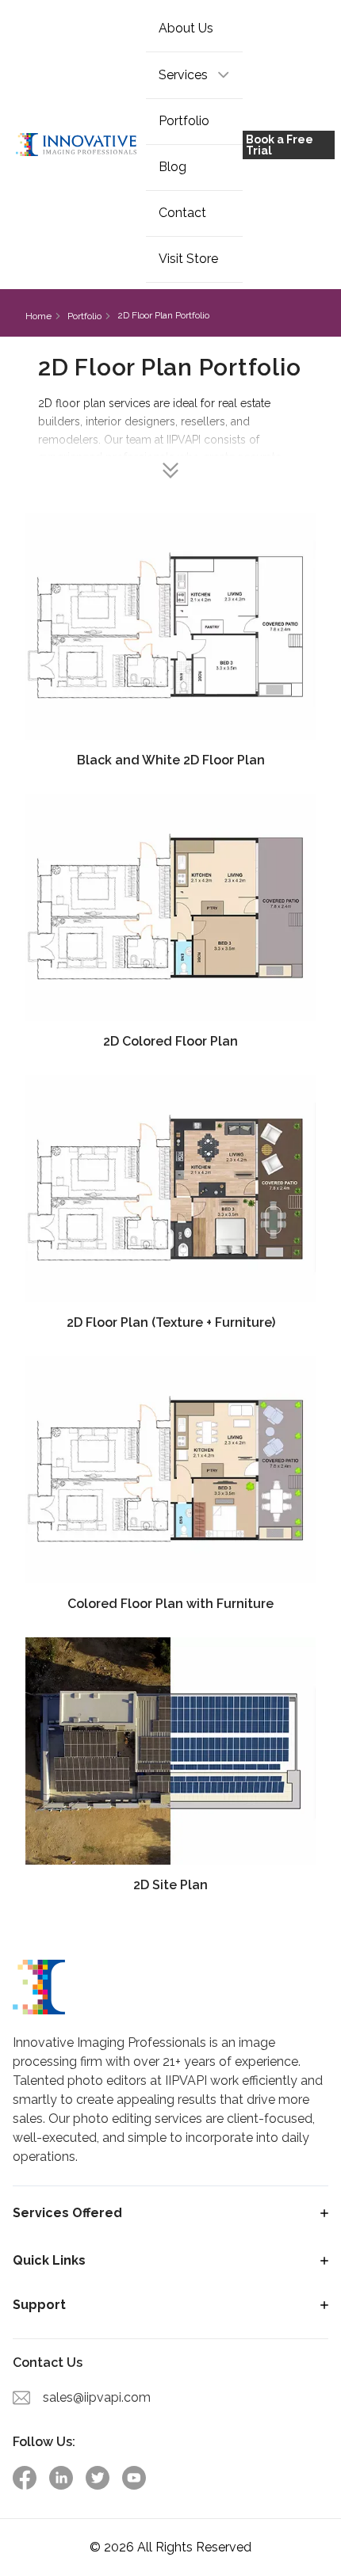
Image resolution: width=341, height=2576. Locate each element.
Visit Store (188, 259)
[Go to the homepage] (76, 145)
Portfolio (184, 121)
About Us (186, 28)
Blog (172, 167)
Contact (182, 213)
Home (38, 316)
